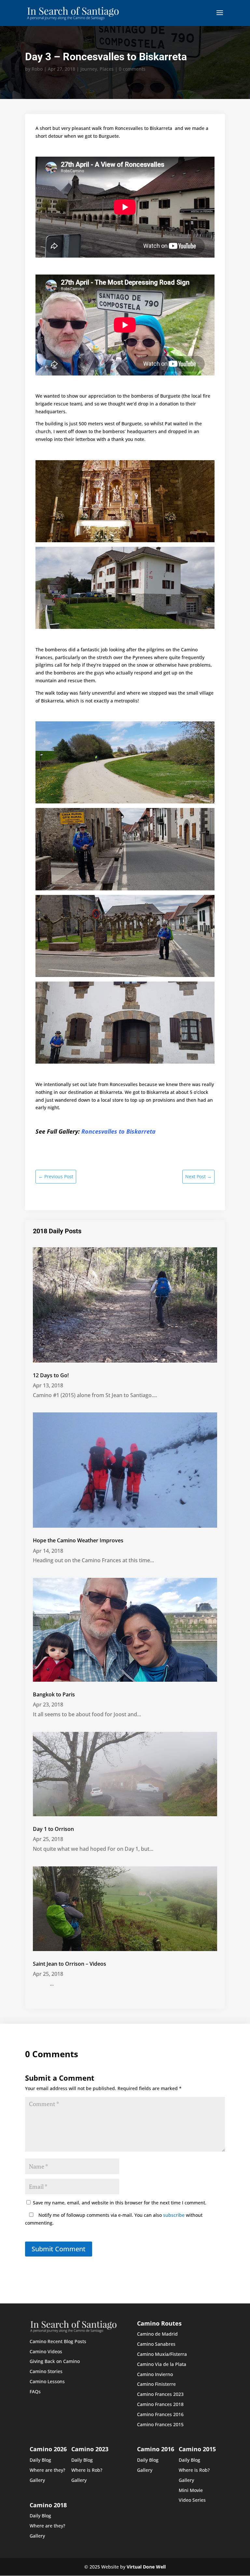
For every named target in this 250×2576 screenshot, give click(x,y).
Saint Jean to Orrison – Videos (69, 1964)
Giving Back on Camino (55, 2361)
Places (107, 69)
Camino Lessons (47, 2381)
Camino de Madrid (157, 2334)
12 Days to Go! (51, 1375)
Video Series (192, 2500)
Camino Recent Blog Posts (58, 2341)
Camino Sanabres (156, 2344)
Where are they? (47, 2470)
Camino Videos (46, 2351)
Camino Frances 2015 (160, 2424)
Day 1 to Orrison (53, 1829)
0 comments (132, 69)
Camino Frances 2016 (160, 2414)
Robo (37, 69)
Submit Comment (59, 2249)
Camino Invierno (155, 2374)
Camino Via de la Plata (162, 2364)
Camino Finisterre (156, 2384)
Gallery (37, 2480)
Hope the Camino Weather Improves (78, 1540)
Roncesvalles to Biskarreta (118, 1131)
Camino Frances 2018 (160, 2404)
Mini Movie (191, 2490)
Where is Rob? (87, 2470)
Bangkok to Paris (54, 1694)
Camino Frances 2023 (160, 2394)
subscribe (174, 2215)
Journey (89, 69)
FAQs (35, 2392)
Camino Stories (46, 2371)
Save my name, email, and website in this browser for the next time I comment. (120, 2203)
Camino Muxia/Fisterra (162, 2354)
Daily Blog (40, 2460)
